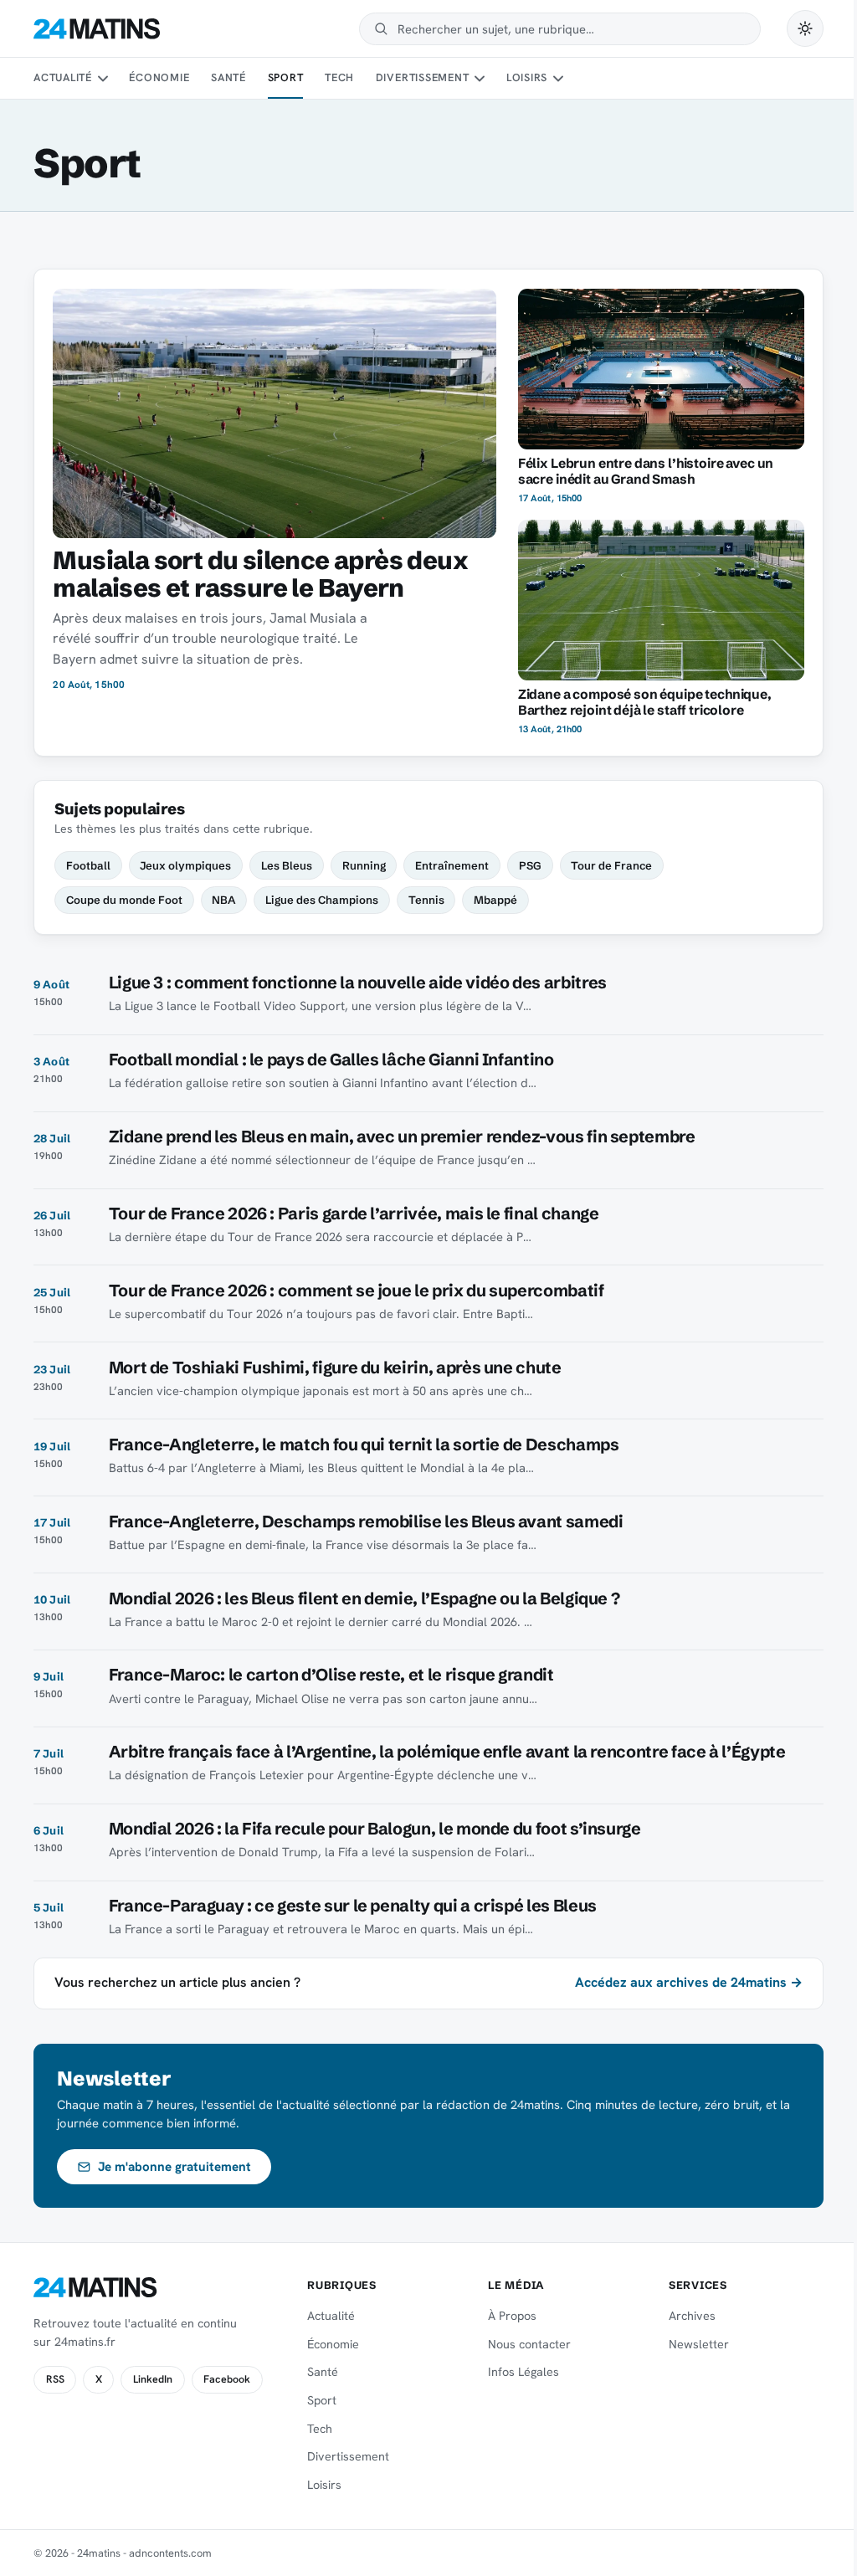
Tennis (426, 900)
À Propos (512, 2316)
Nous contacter (529, 2344)
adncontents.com (170, 2553)
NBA (223, 900)
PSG (530, 865)
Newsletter (699, 2344)
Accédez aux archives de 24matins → (689, 1982)
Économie (159, 77)
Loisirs (527, 77)
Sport (286, 77)
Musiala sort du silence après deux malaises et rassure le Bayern (260, 574)
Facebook (227, 2379)
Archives (692, 2316)
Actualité (63, 77)
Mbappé (495, 900)
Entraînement (452, 865)
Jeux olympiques (185, 865)
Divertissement (423, 77)
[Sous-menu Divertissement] (480, 79)
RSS (55, 2379)
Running (364, 865)
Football (88, 865)
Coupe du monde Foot (124, 900)
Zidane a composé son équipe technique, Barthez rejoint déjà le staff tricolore (645, 702)
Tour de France (611, 865)
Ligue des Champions (322, 900)
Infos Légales (523, 2372)
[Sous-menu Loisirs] (558, 79)
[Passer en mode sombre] (805, 28)
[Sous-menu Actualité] (102, 79)
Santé (228, 77)
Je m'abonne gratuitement (174, 2167)
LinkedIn (153, 2379)
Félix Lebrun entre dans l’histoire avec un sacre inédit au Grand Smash (646, 471)
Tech (339, 77)
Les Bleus (287, 865)
